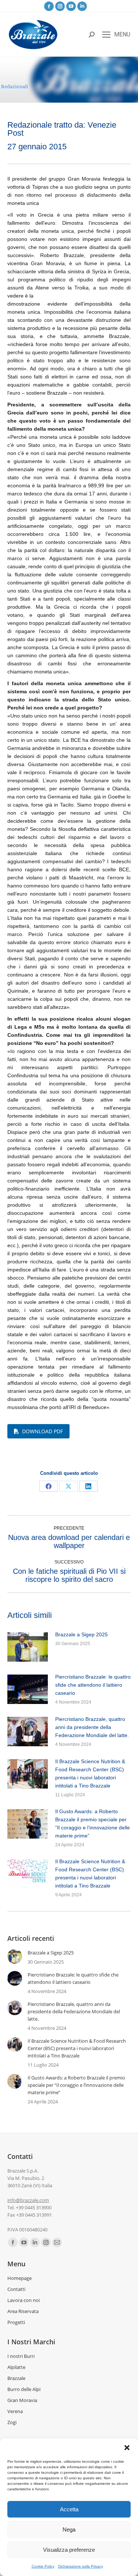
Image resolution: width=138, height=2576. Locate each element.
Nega (69, 2529)
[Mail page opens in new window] (57, 2242)
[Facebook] (49, 1486)
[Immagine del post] (28, 1647)
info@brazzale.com (28, 2200)
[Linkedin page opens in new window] (82, 6)
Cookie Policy (43, 2566)
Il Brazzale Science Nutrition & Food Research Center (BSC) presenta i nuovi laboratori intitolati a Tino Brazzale (90, 1773)
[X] (68, 1486)
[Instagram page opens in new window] (60, 6)
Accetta (69, 2509)
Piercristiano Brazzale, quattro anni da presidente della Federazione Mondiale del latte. (92, 1727)
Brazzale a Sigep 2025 (82, 1634)
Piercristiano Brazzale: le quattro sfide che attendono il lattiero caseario (93, 1685)
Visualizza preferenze (69, 2550)
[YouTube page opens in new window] (71, 6)
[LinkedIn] (88, 1486)
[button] (127, 2448)
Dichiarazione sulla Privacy (81, 2566)
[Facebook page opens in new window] (49, 6)
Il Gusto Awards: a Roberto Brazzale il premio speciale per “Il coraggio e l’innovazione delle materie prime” (93, 1824)
